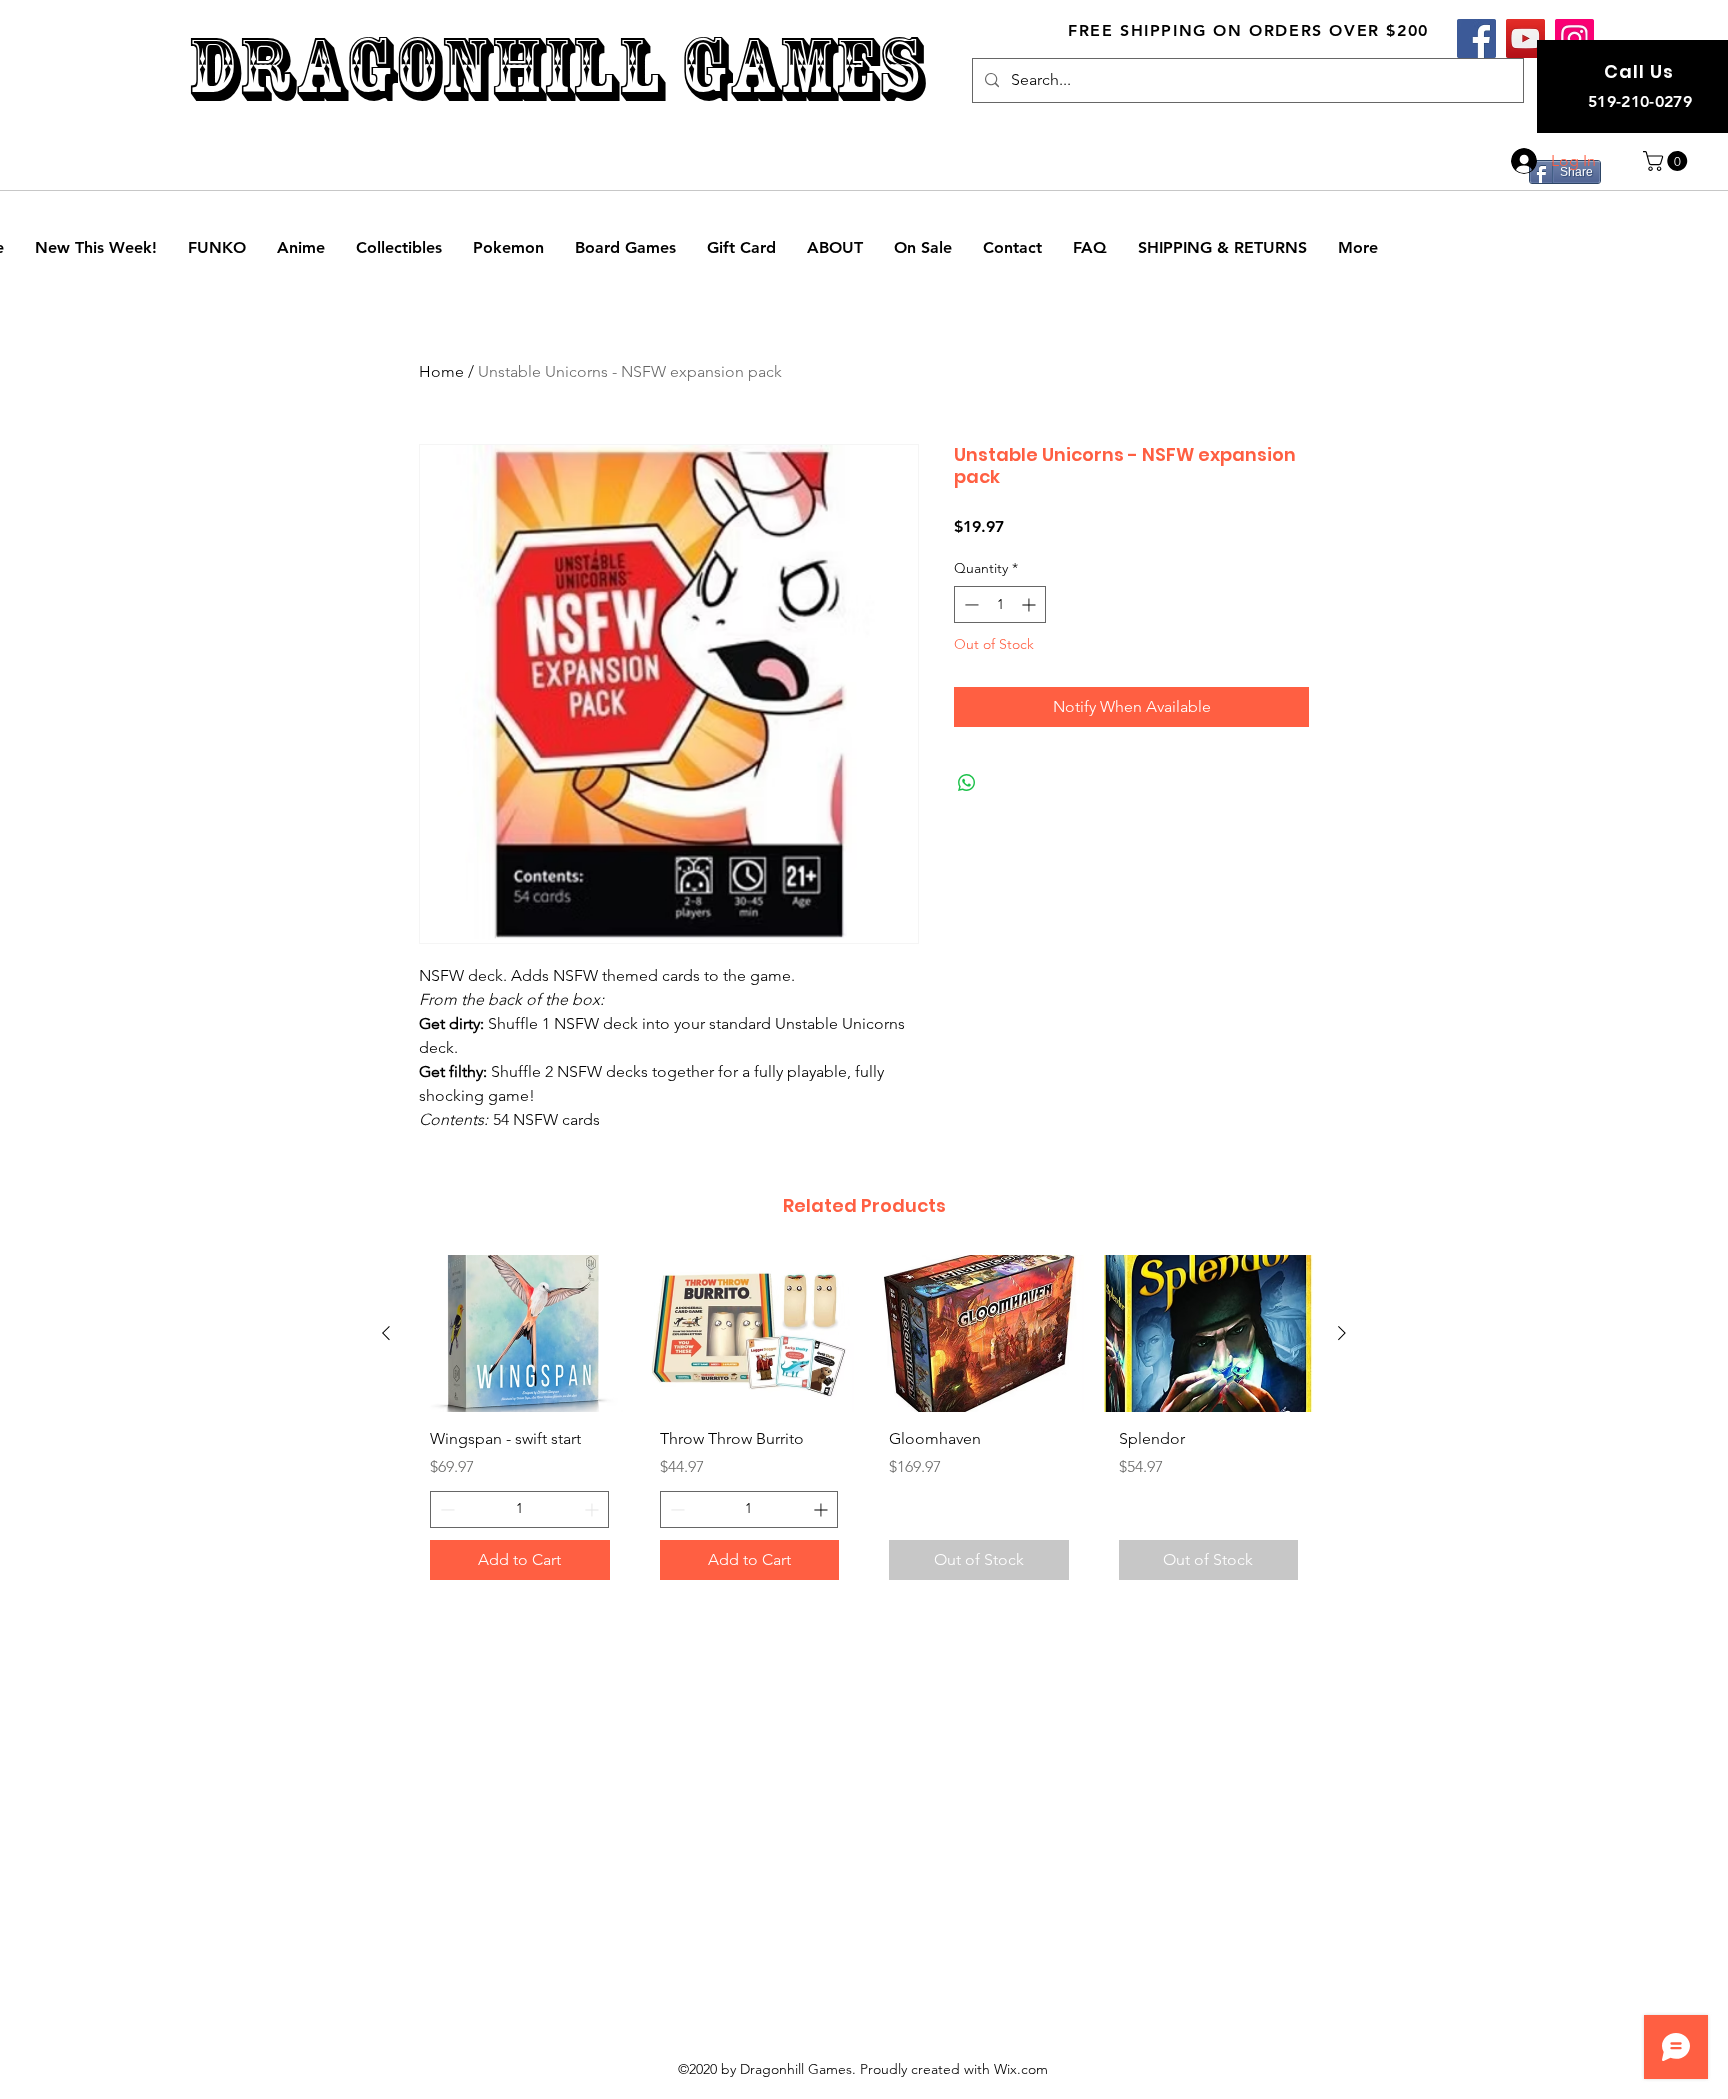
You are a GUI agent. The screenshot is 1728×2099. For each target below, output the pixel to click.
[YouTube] (1525, 38)
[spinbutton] (1000, 604)
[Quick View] (520, 1333)
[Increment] (1030, 604)
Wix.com (1021, 2069)
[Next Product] (1342, 1333)
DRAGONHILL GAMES (555, 68)
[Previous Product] (386, 1333)
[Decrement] (969, 604)
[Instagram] (1574, 38)
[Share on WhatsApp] (967, 783)
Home (441, 371)
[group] (864, 1425)
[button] (1667, 161)
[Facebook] (1476, 38)
